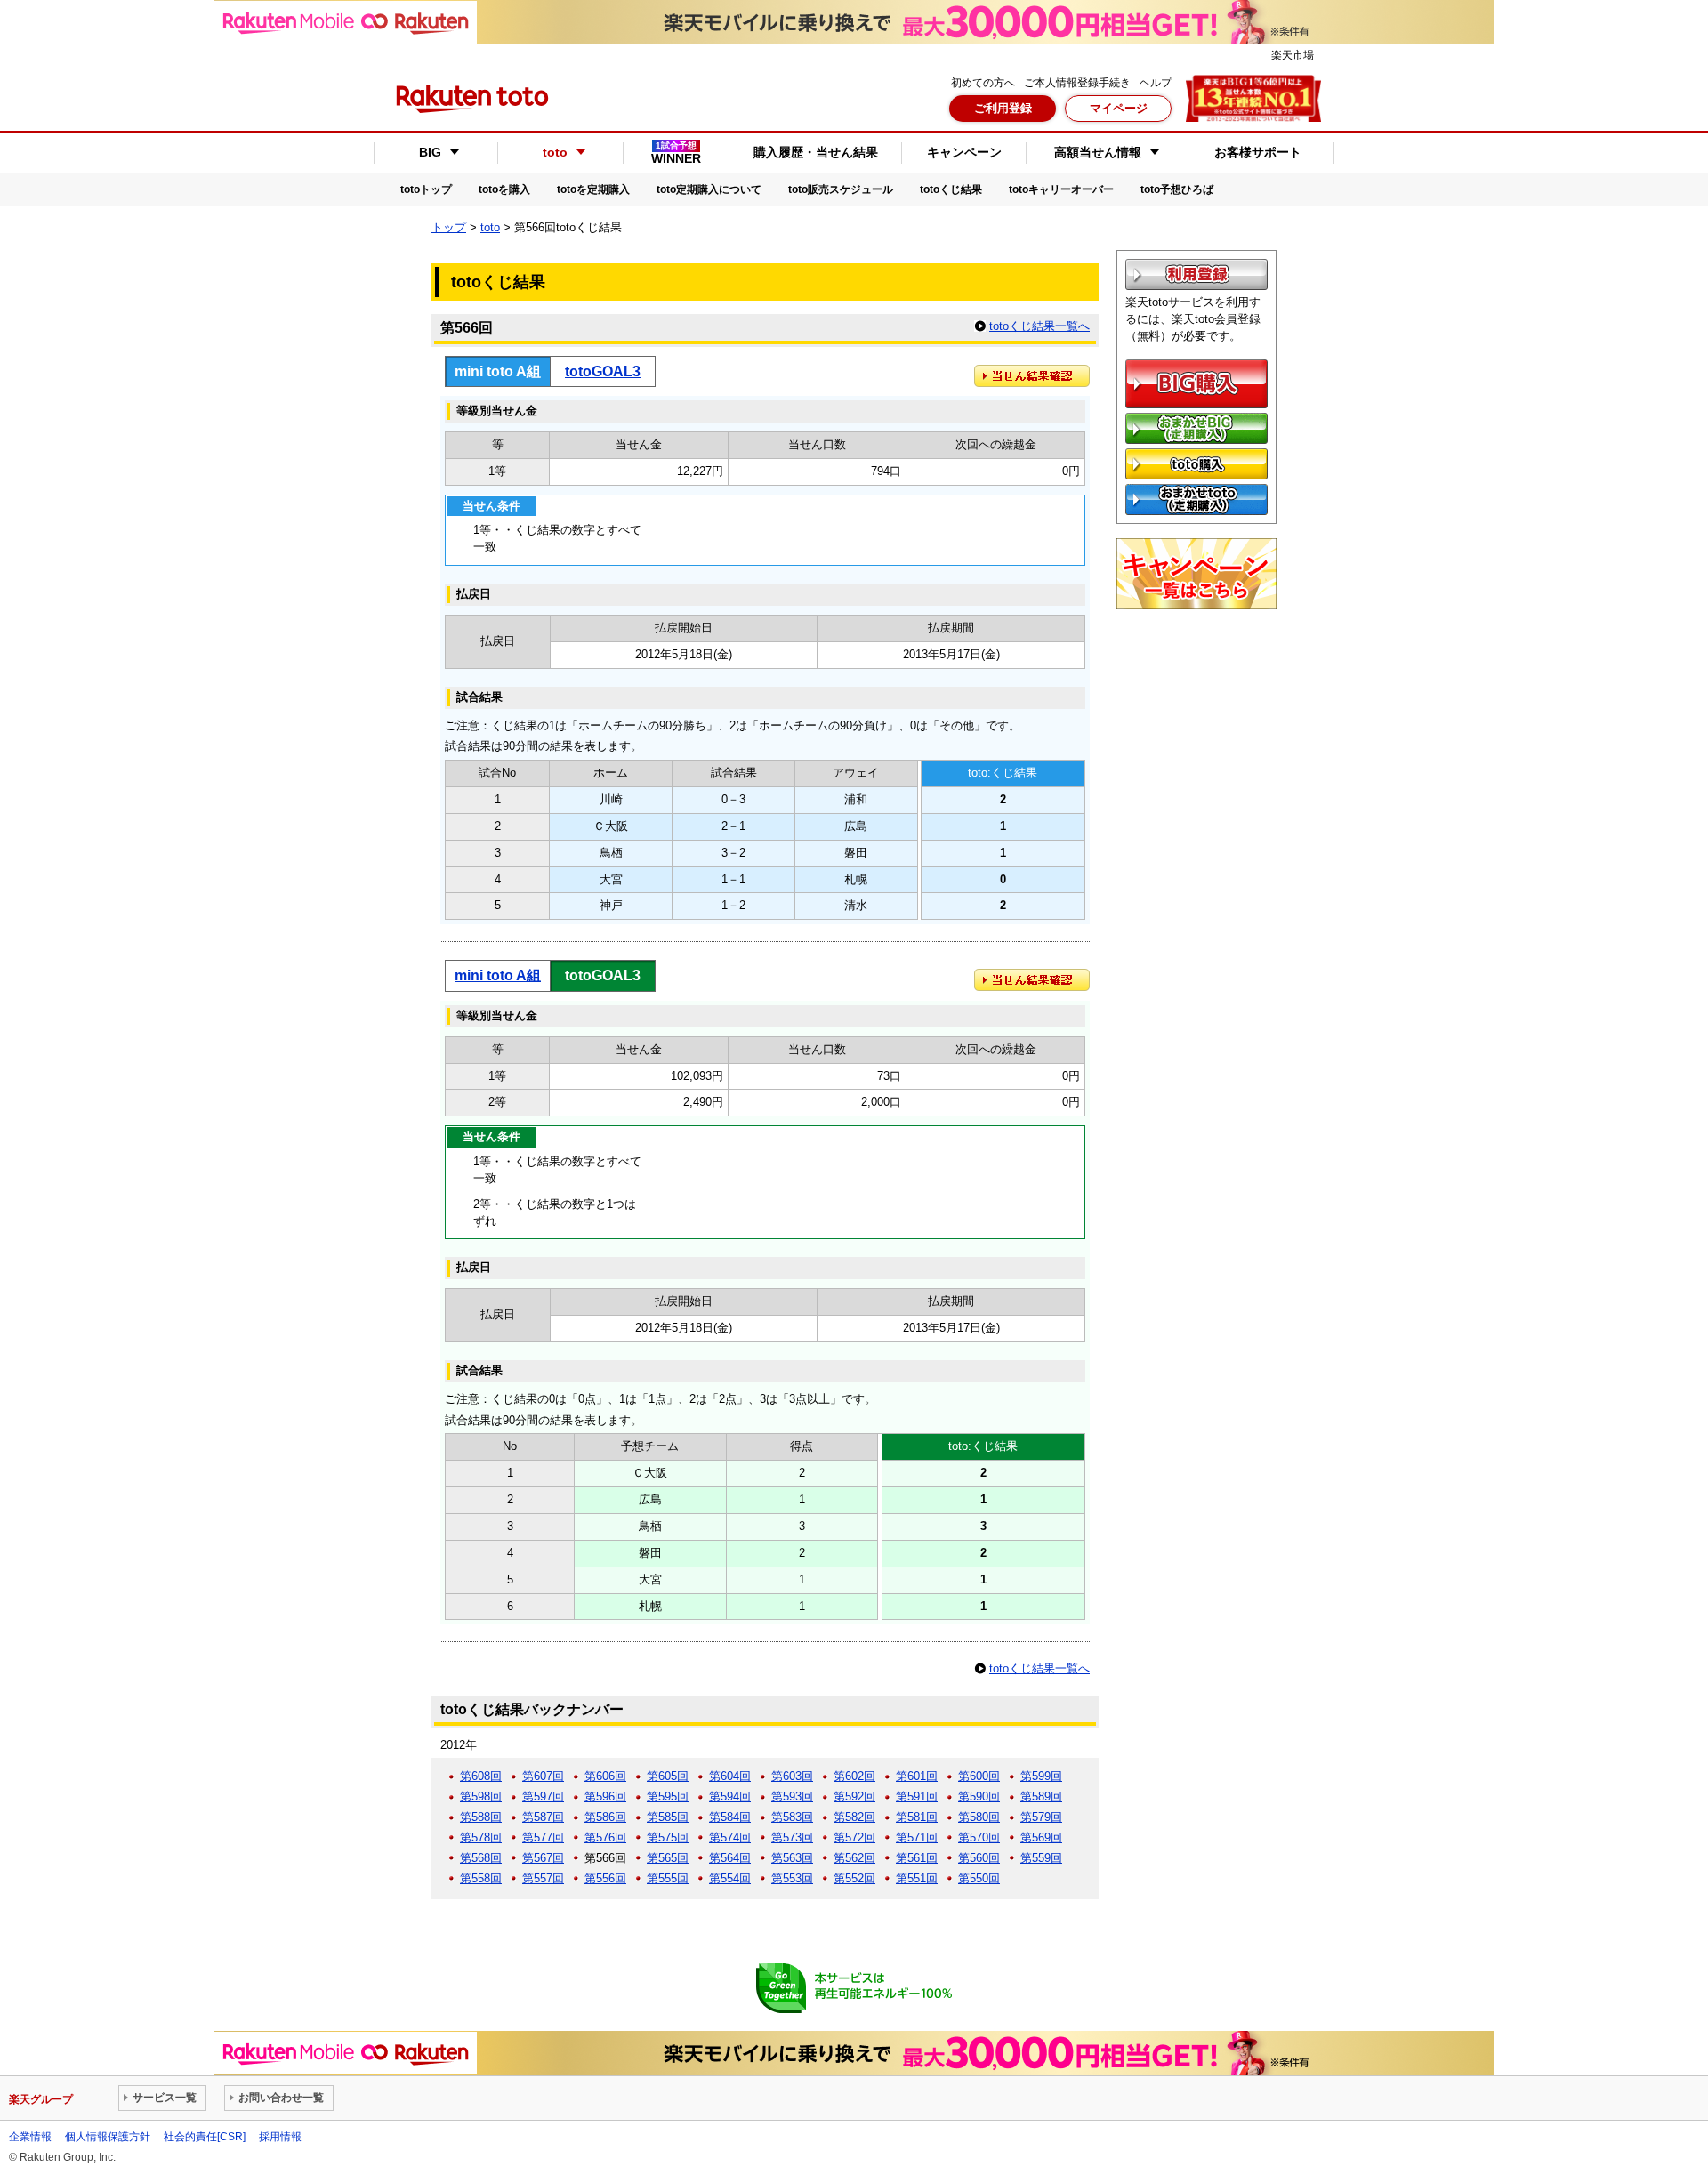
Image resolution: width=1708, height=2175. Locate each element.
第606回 (605, 1776)
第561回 (917, 1858)
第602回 (854, 1776)
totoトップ (426, 189)
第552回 (854, 1878)
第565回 (668, 1858)
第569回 (1041, 1837)
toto (490, 227)
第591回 (917, 1796)
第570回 (979, 1837)
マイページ (1119, 108)
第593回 (792, 1796)
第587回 (543, 1817)
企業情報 (30, 2137)
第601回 (917, 1776)
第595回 (668, 1796)
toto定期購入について (709, 189)
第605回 (668, 1776)
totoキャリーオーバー (1061, 189)
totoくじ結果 (951, 189)
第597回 (543, 1796)
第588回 (481, 1817)
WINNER (676, 153)
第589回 (1041, 1796)
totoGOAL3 (603, 371)
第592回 (854, 1796)
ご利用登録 (1003, 108)
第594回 (730, 1796)
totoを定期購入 (593, 189)
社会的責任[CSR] (205, 2137)
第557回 (543, 1878)
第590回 (979, 1796)
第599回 (1041, 1776)
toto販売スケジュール (841, 189)
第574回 (730, 1837)
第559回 (1041, 1858)
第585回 (668, 1817)
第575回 (668, 1837)
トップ (449, 227)
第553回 (792, 1878)
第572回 (854, 1837)
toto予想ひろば (1177, 189)
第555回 (668, 1878)
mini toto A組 (498, 975)
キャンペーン (964, 152)
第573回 (792, 1837)
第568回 (481, 1858)
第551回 (917, 1878)
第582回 (854, 1817)
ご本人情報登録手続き (1077, 83)
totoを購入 (504, 189)
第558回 (481, 1878)
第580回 (979, 1817)
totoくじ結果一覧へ (1039, 326)
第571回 (917, 1837)
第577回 (543, 1837)
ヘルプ (1156, 83)
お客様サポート (1258, 152)
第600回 (979, 1776)
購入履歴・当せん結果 (816, 152)
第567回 (543, 1858)
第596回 (605, 1796)
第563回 (792, 1858)
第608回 (481, 1776)
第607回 (543, 1776)
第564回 (730, 1858)
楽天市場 (1293, 55)
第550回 (979, 1878)
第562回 (854, 1858)
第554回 (730, 1878)
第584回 (730, 1817)
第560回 (979, 1858)
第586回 (605, 1817)
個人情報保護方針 (108, 2137)
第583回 (792, 1817)
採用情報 (280, 2137)
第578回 (481, 1837)
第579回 (1041, 1817)
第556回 (605, 1878)
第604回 (730, 1776)
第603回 (792, 1776)
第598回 (481, 1796)
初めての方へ (983, 83)
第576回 (605, 1837)
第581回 (917, 1817)
